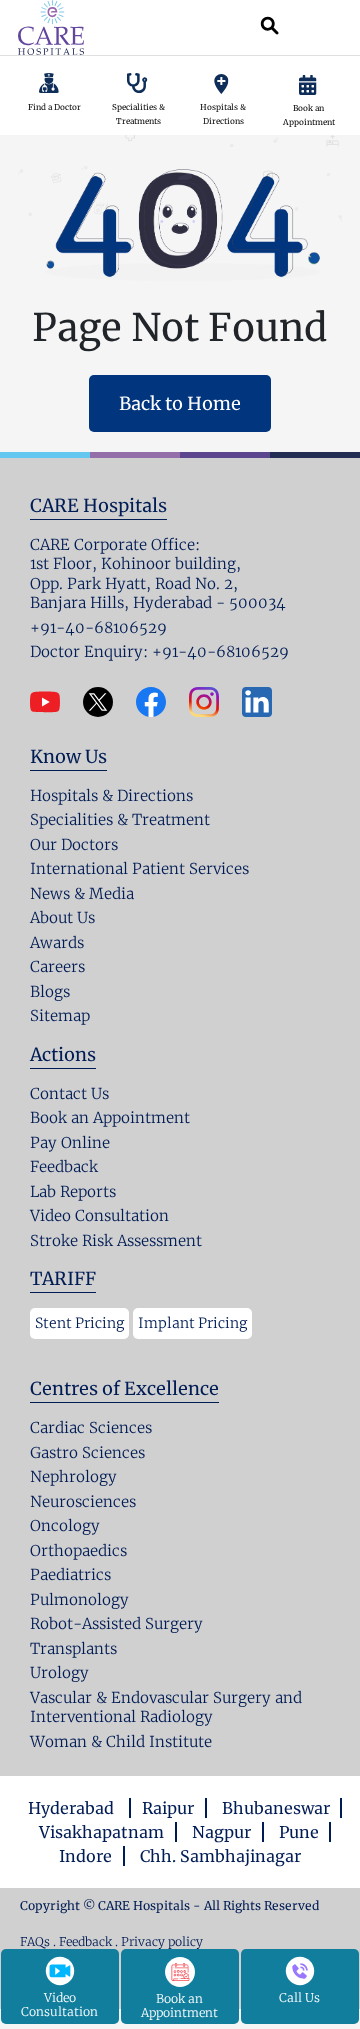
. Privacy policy (159, 1941)
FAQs (35, 1941)
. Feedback (84, 1941)
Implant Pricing (192, 1323)
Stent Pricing (79, 1323)
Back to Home (180, 403)
